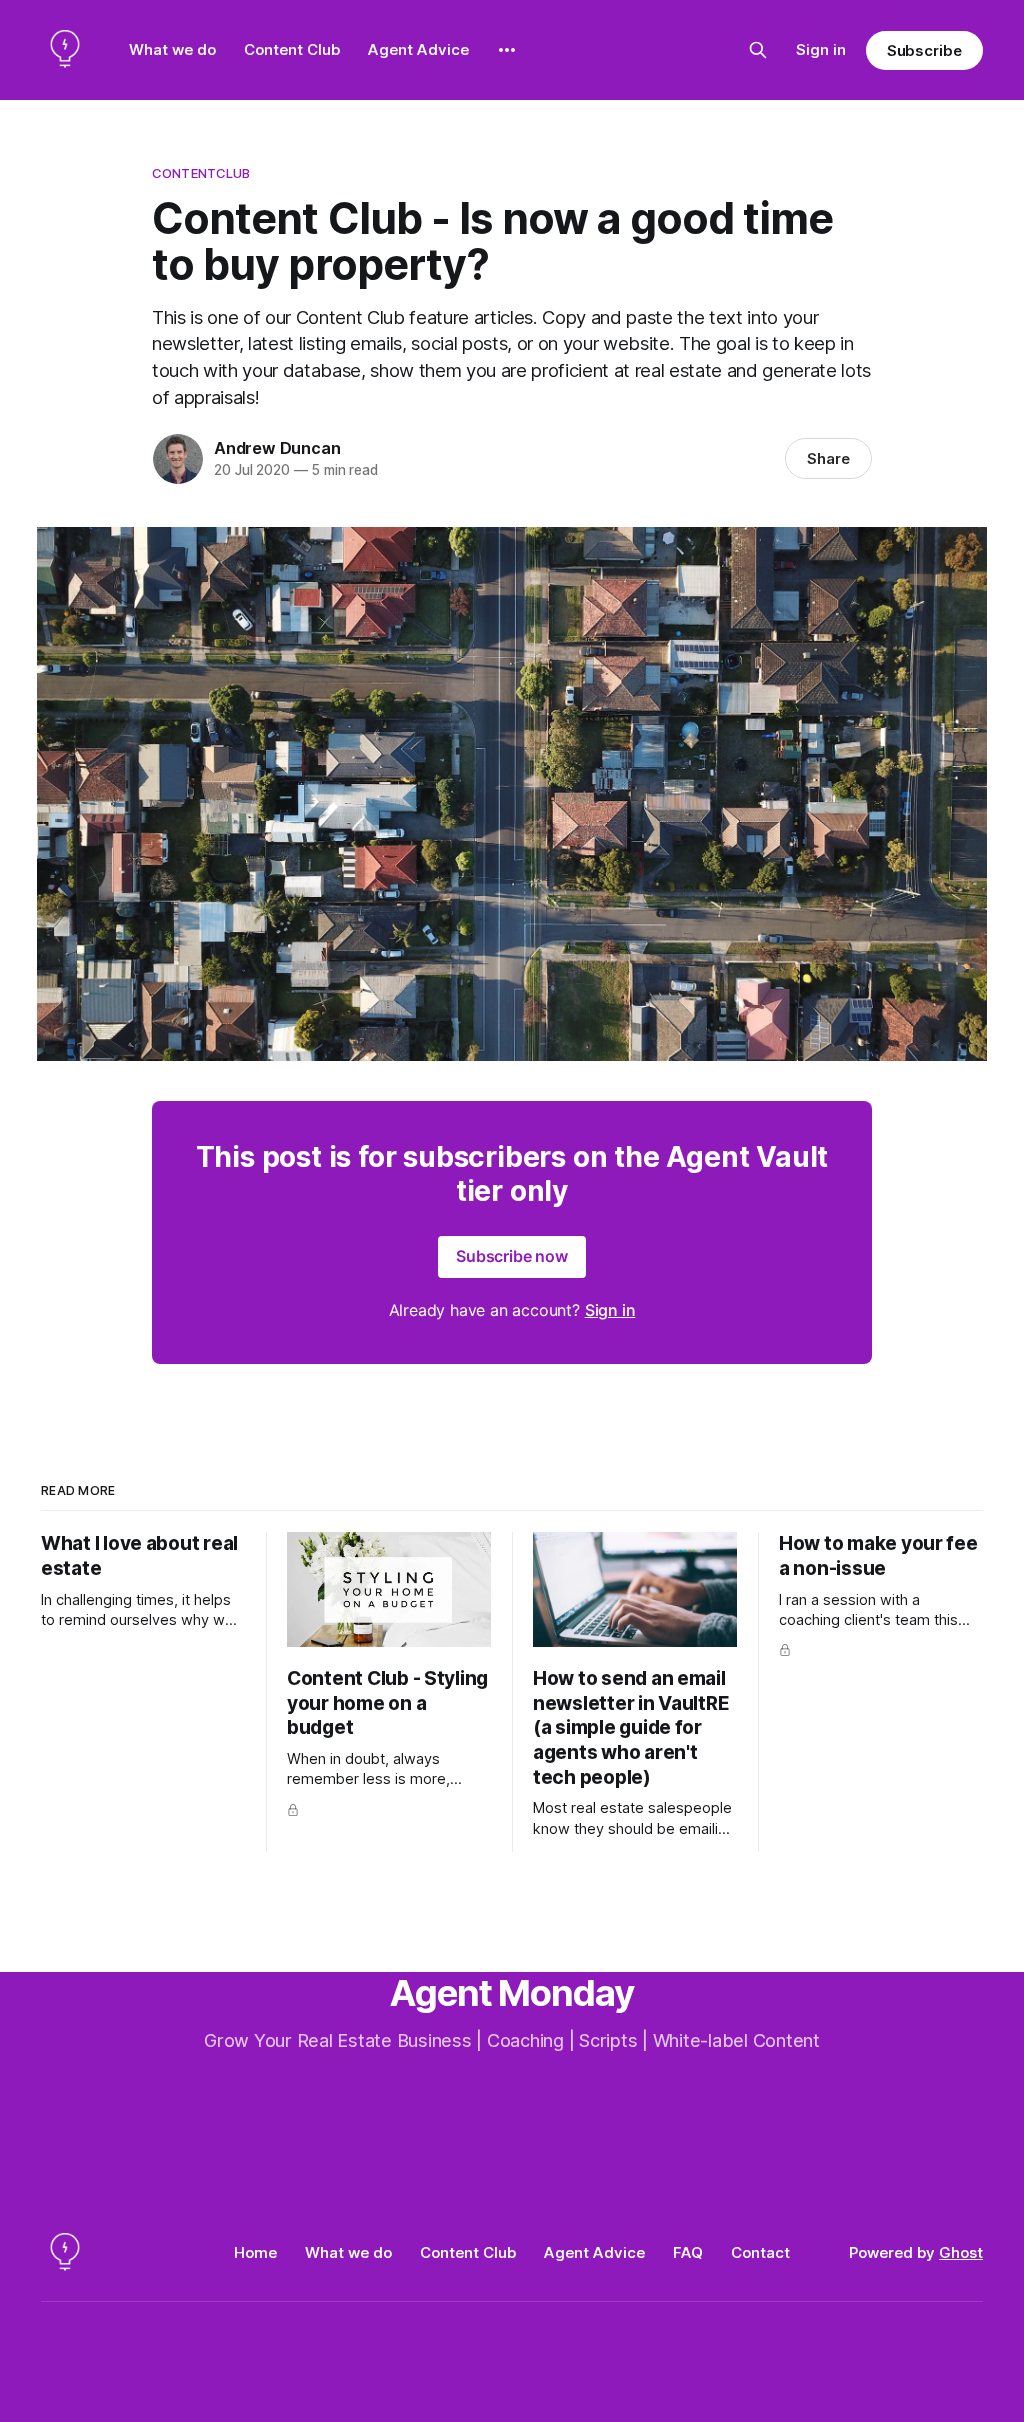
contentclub (201, 173)
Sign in (821, 49)
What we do (172, 49)
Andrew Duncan (277, 448)
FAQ (688, 2252)
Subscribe (924, 50)
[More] (507, 50)
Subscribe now (512, 1256)
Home (255, 2252)
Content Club (292, 49)
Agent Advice (418, 49)
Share (828, 458)
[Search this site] (758, 50)
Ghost (961, 2252)
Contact (760, 2252)
